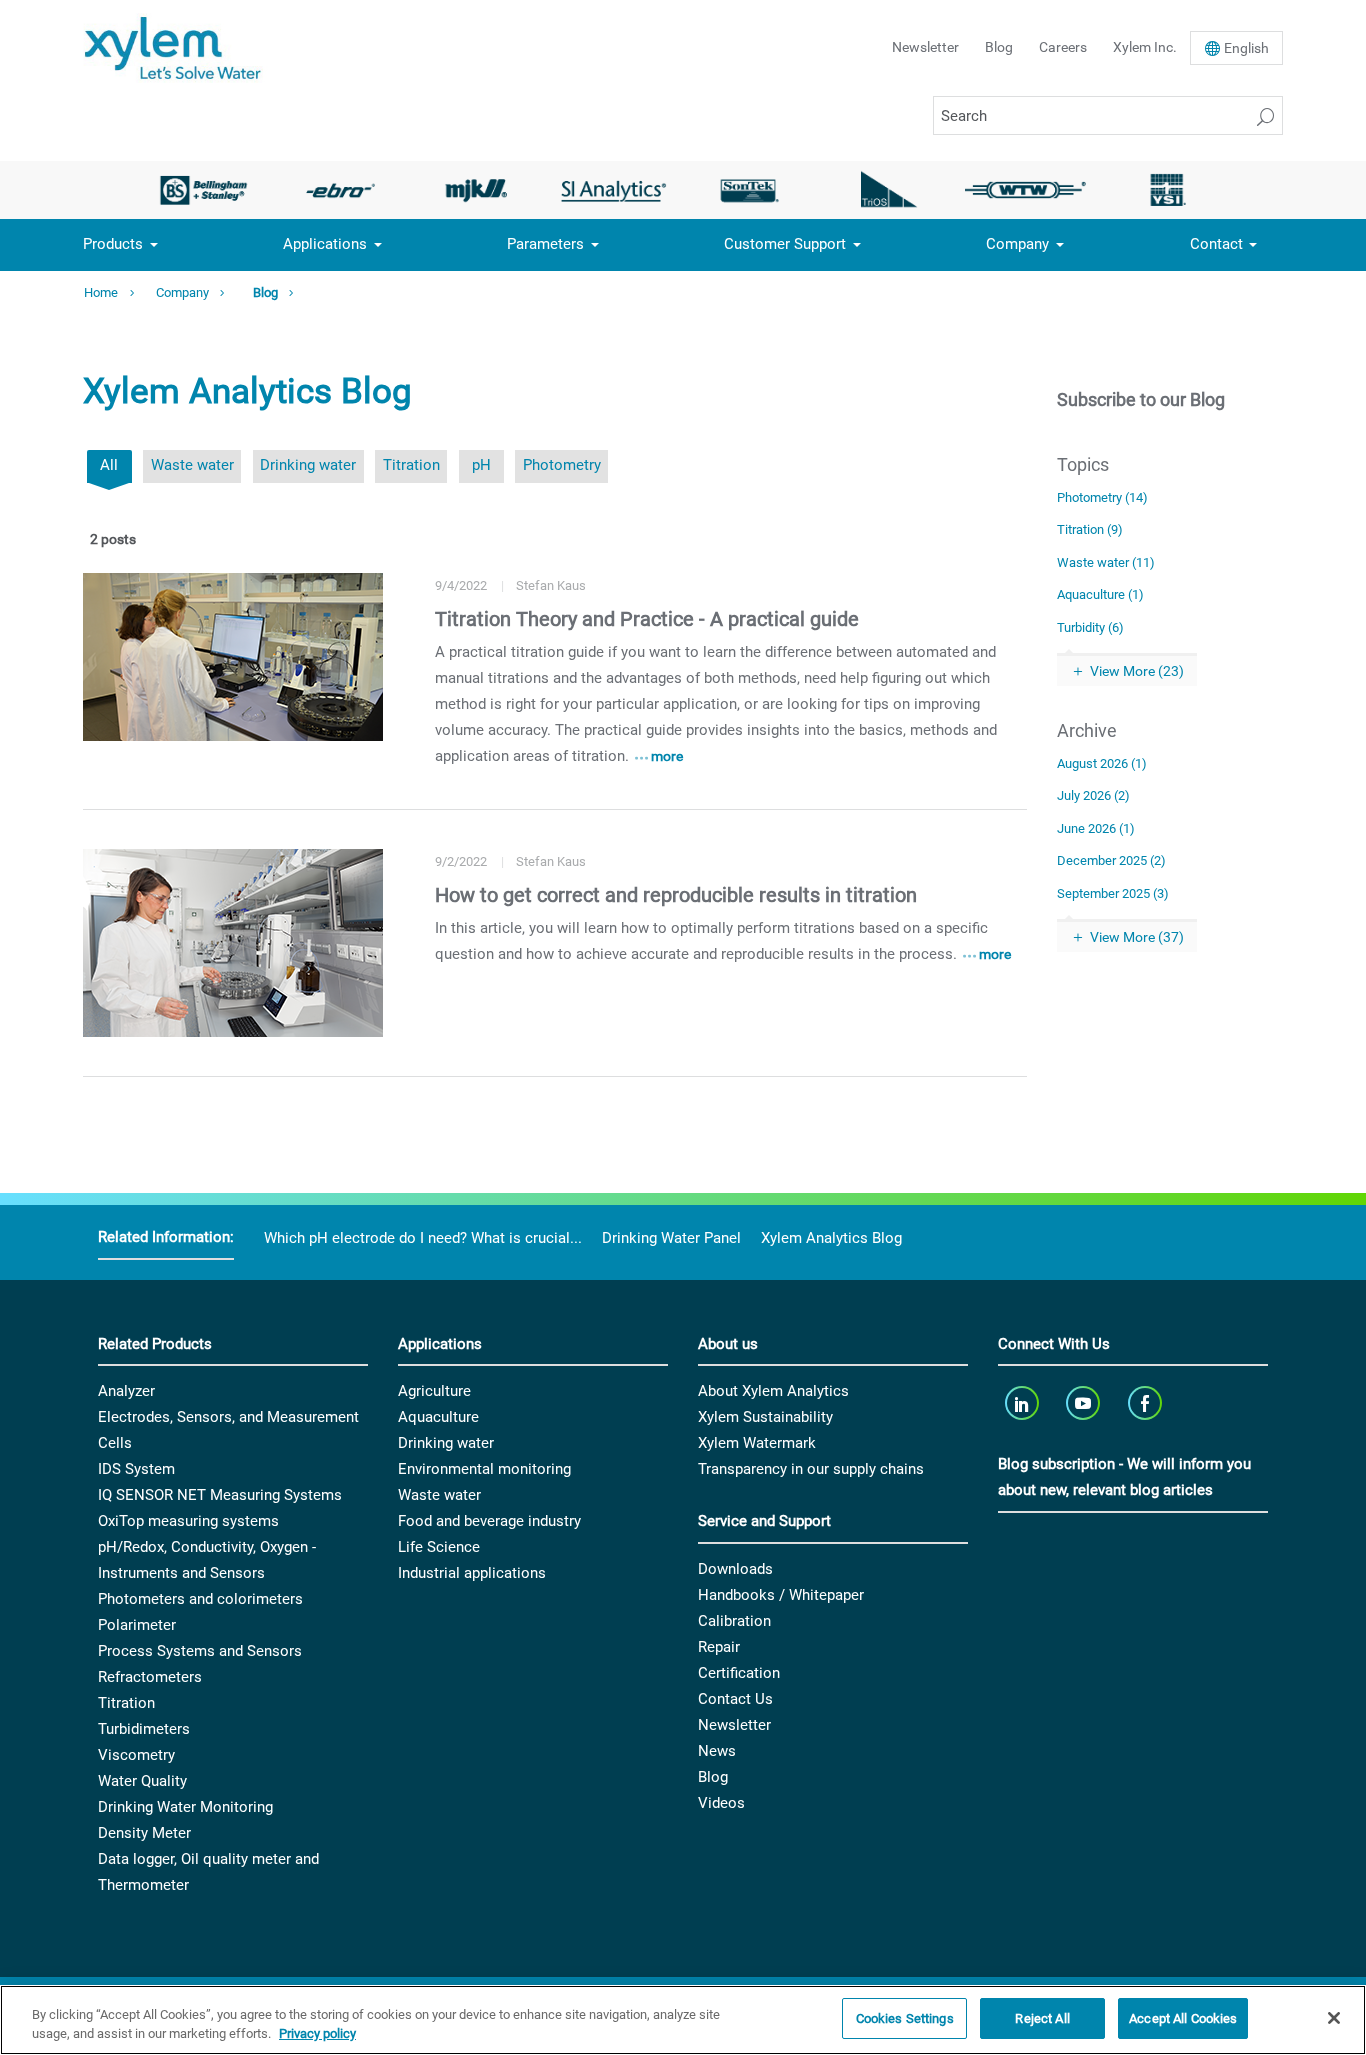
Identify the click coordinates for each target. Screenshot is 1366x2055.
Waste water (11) (1106, 562)
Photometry (562, 465)
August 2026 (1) (1102, 763)
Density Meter (144, 1833)
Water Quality (142, 1781)
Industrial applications (472, 1573)
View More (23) (1137, 671)
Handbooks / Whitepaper (781, 1595)
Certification (739, 1673)
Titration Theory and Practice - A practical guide (647, 619)
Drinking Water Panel (671, 1238)
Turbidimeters (144, 1729)
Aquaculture (438, 1417)
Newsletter (925, 47)
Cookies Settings (905, 2018)
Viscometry (136, 1755)
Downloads (735, 1569)
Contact (1216, 244)
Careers (1063, 47)
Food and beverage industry (489, 1521)
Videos (721, 1803)
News (717, 1751)
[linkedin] (1023, 1402)
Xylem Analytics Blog (831, 1238)
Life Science (439, 1547)
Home (101, 292)
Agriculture (434, 1391)
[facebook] (1146, 1402)
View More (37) (1137, 937)
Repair (719, 1647)
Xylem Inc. (1145, 47)
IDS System (136, 1469)
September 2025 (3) (1113, 893)
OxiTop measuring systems (188, 1521)
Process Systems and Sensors (200, 1651)
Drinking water (308, 465)
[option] (203, 190)
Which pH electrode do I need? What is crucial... (423, 1238)
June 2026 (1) (1096, 828)
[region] (683, 2020)
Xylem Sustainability (765, 1417)
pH (481, 465)
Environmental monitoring (484, 1469)
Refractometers (150, 1677)
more (667, 756)
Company (1017, 244)
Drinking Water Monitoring (185, 1807)
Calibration (734, 1621)
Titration (411, 465)
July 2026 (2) (1093, 795)
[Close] (1334, 2018)
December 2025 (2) (1111, 860)
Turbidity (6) (1090, 627)
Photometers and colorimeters (200, 1599)
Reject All (1042, 2018)
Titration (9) (1090, 529)
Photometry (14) (1102, 497)
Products (113, 244)
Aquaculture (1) (1100, 594)
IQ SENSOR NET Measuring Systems (220, 1495)
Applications (325, 244)
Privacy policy (317, 2034)
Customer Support (785, 244)
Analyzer (126, 1391)
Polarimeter (137, 1625)
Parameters (545, 244)
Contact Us (735, 1699)
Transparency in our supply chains (811, 1469)
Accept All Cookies (1183, 2018)
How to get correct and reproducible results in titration (676, 895)
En (1246, 48)
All (109, 465)
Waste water (192, 465)
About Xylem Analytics (773, 1391)
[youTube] (1085, 1402)
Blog (999, 47)
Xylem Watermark (757, 1443)
